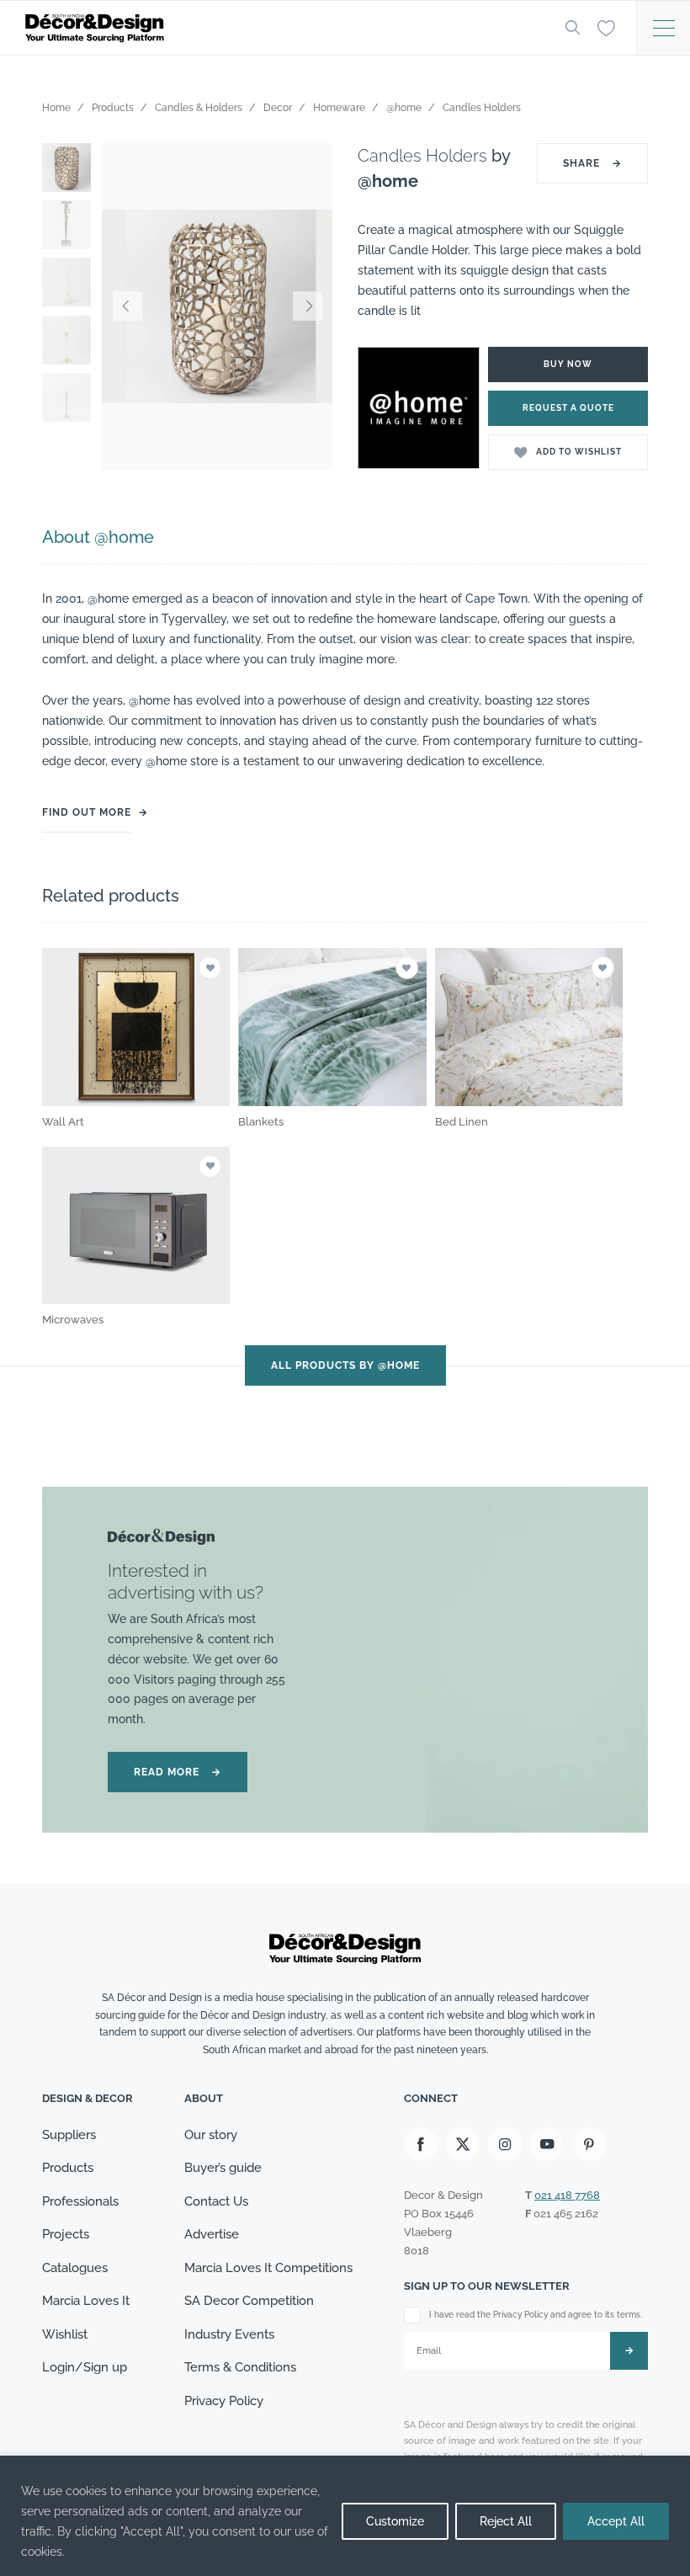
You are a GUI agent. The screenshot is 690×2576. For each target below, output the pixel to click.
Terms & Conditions (240, 2367)
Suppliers (69, 2135)
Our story (211, 2135)
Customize (395, 2521)
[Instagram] (505, 2144)
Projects (66, 2234)
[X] (463, 2144)
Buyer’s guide (223, 2168)
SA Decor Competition (249, 2301)
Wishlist (65, 2334)
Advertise (212, 2234)
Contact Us (216, 2201)
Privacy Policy (224, 2401)
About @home (98, 537)
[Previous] (127, 306)
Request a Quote (568, 408)
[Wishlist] (606, 27)
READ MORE (178, 1772)
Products (68, 2168)
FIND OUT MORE (87, 812)
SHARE (592, 163)
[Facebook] (421, 2144)
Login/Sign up (85, 2367)
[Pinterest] (589, 2144)
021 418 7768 (567, 2195)
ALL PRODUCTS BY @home (345, 1365)
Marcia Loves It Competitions (268, 2268)
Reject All (506, 2521)
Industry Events (229, 2334)
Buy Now (568, 364)
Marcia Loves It (86, 2301)
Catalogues (75, 2268)
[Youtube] (547, 2144)
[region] (345, 2516)
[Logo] (282, 28)
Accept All (616, 2521)
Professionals (80, 2201)
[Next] (307, 306)
